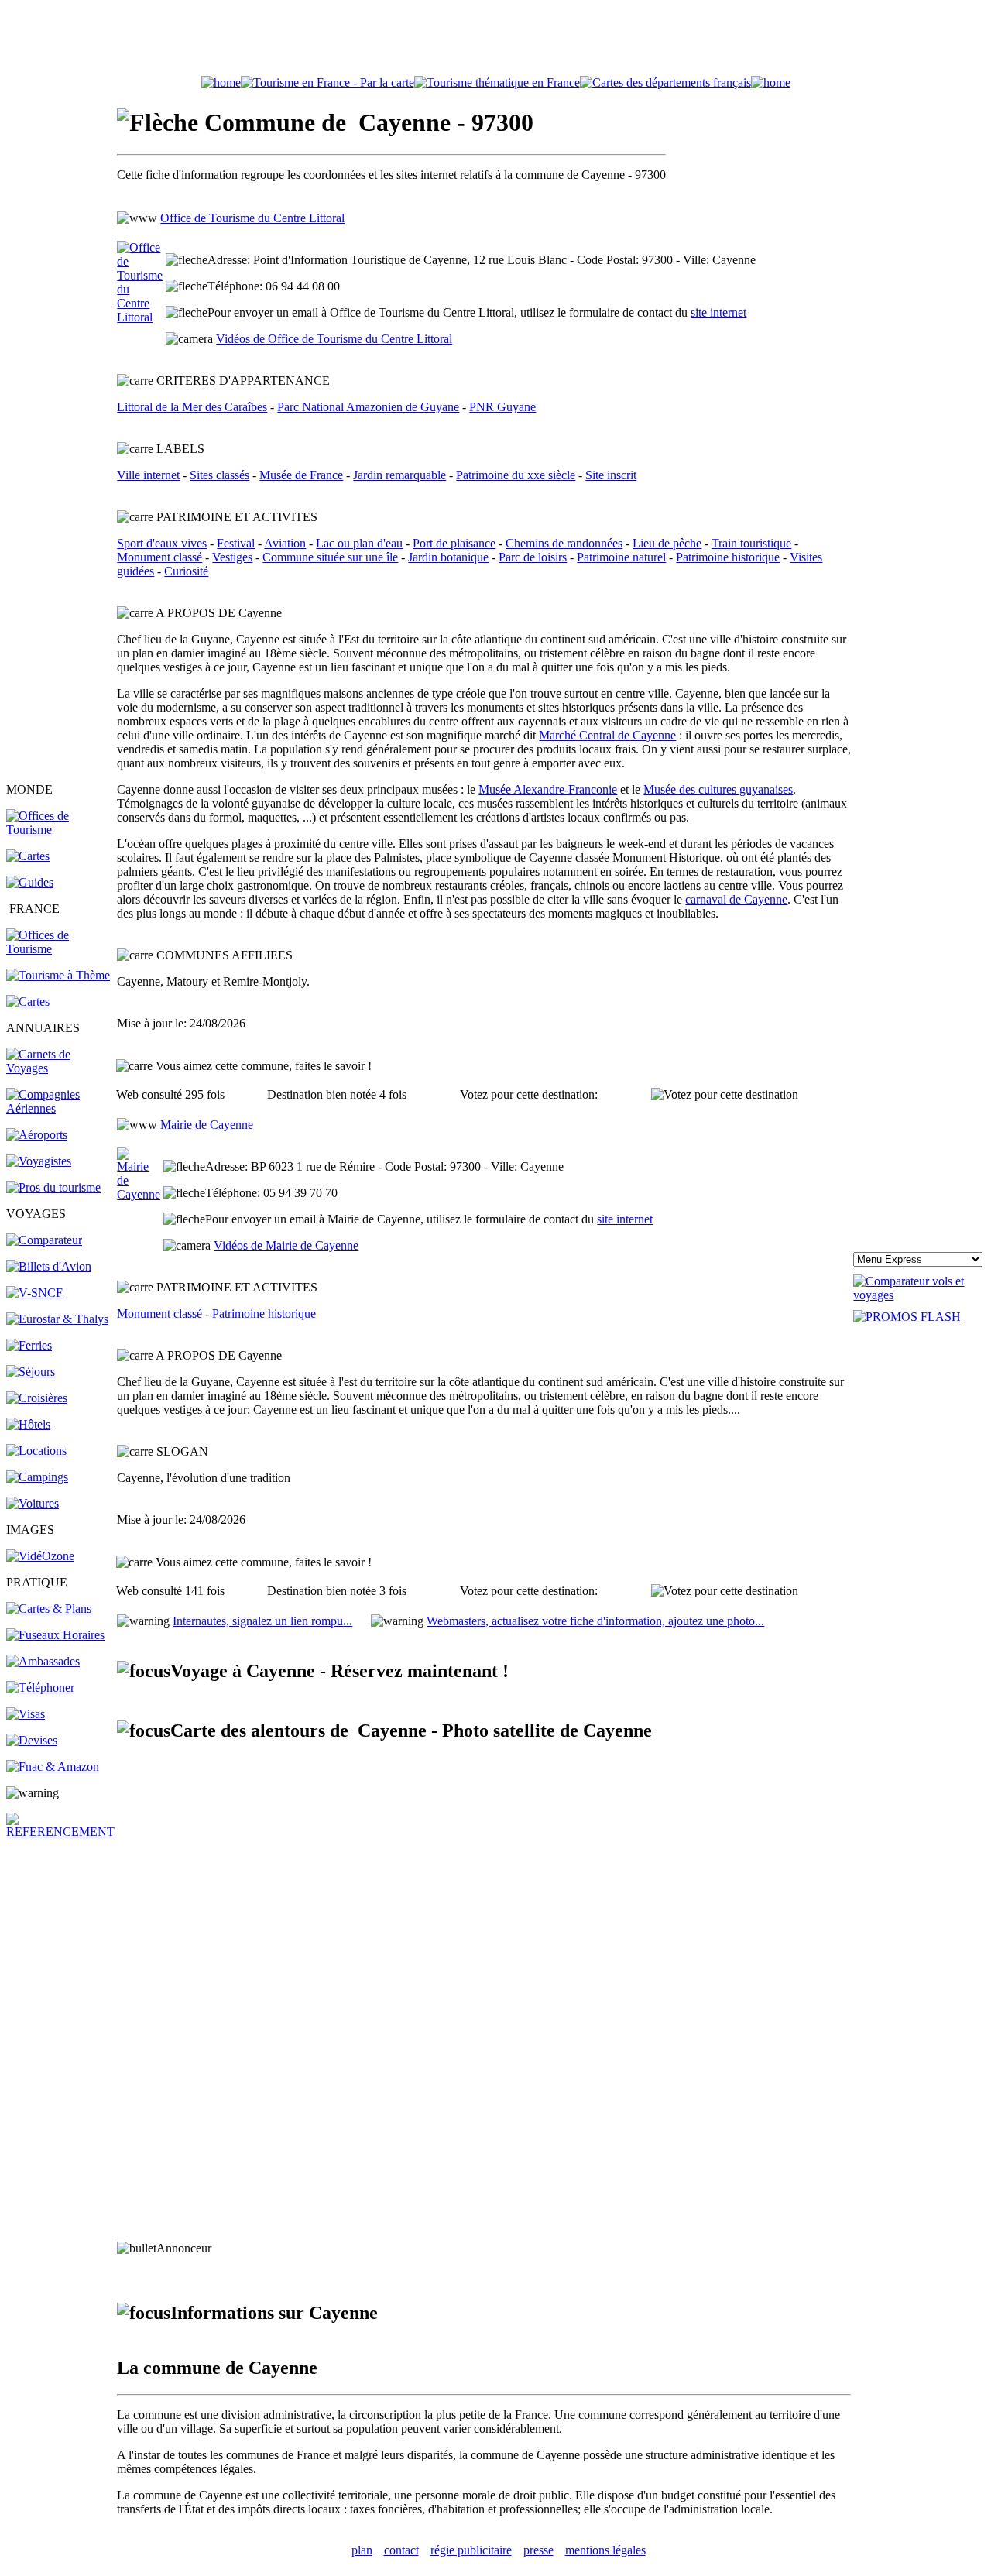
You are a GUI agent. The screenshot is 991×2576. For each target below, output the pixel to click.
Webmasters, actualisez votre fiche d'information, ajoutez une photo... (595, 1621)
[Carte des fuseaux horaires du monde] (55, 1635)
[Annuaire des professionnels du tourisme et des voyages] (53, 1187)
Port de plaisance (454, 543)
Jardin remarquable (399, 475)
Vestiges (232, 557)
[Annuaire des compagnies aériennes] (60, 1108)
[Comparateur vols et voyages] (44, 1240)
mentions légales (605, 2550)
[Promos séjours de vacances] (31, 1372)
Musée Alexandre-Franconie (548, 789)
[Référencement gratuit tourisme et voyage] (60, 1832)
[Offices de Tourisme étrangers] (60, 830)
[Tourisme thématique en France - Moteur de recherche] (497, 82)
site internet (718, 312)
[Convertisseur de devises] (32, 1740)
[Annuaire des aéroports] (37, 1135)
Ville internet (148, 475)
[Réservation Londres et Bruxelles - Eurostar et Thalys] (57, 1319)
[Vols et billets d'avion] (49, 1266)
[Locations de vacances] (36, 1451)
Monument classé (159, 557)
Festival (236, 543)
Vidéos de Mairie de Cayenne (286, 1245)
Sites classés (219, 475)
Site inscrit (611, 475)
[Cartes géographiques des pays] (28, 856)
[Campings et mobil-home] (37, 1477)
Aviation (285, 543)
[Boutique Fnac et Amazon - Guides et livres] (53, 1766)
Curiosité (186, 571)
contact (401, 2550)
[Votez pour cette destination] (725, 1095)
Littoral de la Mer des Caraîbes (192, 407)
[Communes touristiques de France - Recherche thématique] (58, 975)
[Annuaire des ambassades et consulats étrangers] (43, 1661)
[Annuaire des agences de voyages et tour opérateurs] (39, 1161)
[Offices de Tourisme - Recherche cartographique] (327, 82)
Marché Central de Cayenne (607, 735)
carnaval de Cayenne (736, 899)
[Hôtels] (28, 1424)
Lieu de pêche (667, 543)
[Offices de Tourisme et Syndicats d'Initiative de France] (60, 949)
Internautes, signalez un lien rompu (262, 1621)
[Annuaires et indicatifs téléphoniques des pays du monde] (40, 1688)
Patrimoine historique (728, 557)
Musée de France (301, 475)
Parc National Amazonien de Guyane (368, 407)
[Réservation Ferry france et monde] (29, 1345)
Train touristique (751, 543)
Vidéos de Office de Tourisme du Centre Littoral (334, 339)
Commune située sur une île (330, 557)
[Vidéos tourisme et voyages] (40, 1556)
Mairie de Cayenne (207, 1125)
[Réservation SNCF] (34, 1293)
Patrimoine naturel (621, 557)
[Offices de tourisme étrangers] (665, 82)
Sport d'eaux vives (162, 543)
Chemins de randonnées (564, 543)
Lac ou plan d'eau (359, 543)
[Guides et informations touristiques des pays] (30, 882)
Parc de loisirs (533, 557)
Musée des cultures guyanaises (718, 789)
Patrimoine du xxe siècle (516, 475)
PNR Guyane (502, 407)
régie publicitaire (471, 2550)
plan (362, 2550)
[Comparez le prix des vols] (919, 1295)
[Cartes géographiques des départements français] (28, 1002)
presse (538, 2550)
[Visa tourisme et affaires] (26, 1714)
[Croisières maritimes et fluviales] (37, 1398)
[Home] (221, 82)
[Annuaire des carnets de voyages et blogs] (60, 1068)
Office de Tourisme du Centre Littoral (252, 218)
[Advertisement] (495, 41)
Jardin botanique (448, 557)
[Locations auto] (33, 1503)
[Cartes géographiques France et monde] (49, 1609)
